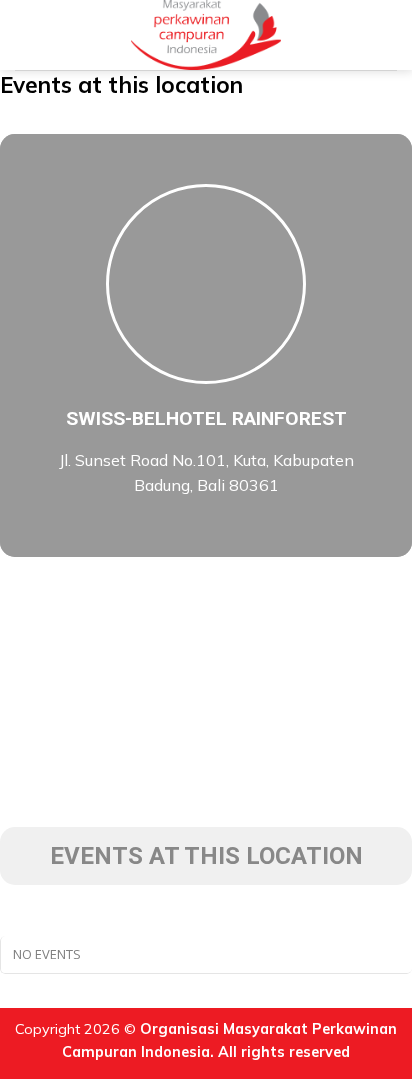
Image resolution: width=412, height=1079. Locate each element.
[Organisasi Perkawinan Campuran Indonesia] (206, 35)
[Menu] (27, 34)
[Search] (389, 34)
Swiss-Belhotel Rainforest (206, 418)
